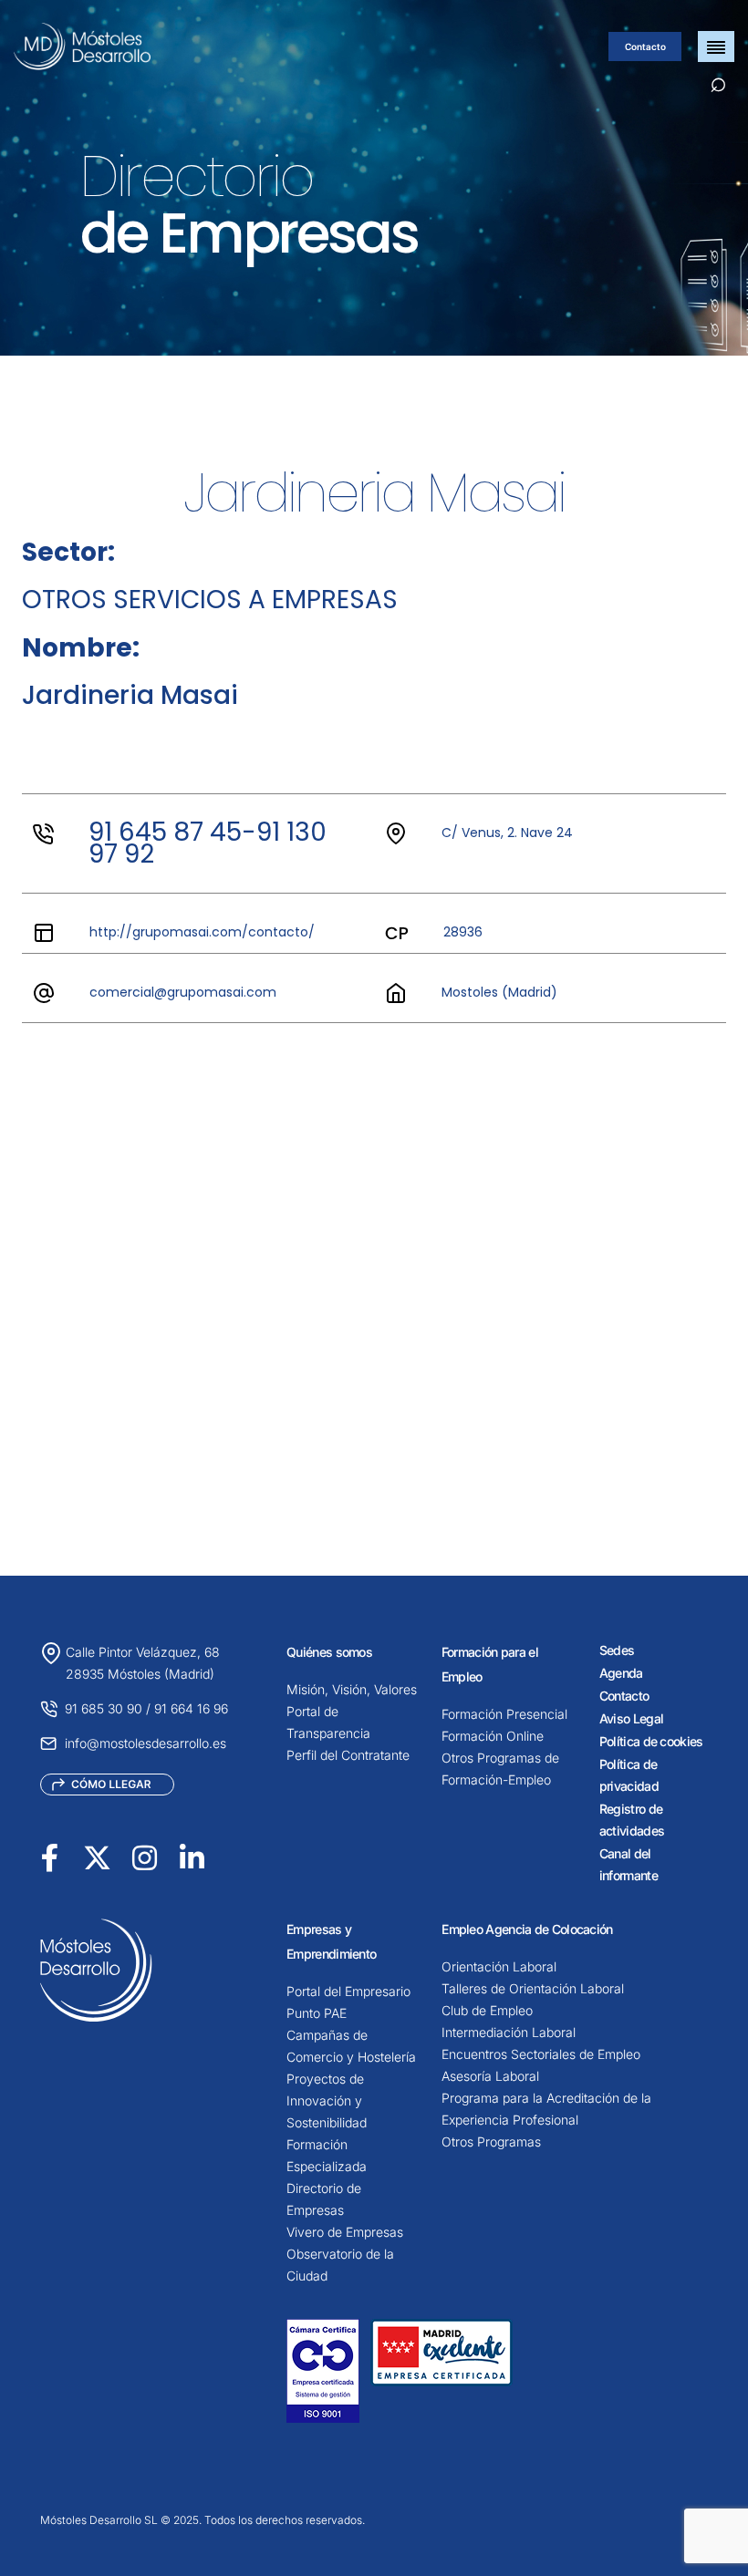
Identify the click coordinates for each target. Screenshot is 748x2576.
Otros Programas (491, 2141)
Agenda (621, 1673)
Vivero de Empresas (345, 2232)
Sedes (617, 1650)
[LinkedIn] (192, 1857)
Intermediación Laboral (509, 2032)
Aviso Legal (631, 1718)
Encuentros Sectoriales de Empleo (541, 2054)
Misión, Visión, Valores (352, 1689)
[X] (97, 1857)
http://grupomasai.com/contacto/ (202, 932)
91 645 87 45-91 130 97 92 (208, 843)
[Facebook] (50, 1857)
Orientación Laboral (499, 1966)
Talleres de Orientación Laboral (533, 1988)
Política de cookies (651, 1741)
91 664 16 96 (191, 1708)
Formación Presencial (504, 1714)
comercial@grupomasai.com (183, 992)
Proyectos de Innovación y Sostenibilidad (327, 2100)
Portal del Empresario (348, 1991)
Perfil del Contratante (348, 1755)
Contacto (645, 47)
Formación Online (493, 1736)
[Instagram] (145, 1857)
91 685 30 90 (104, 1708)
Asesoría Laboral (490, 2076)
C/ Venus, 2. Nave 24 (507, 833)
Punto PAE (317, 2013)
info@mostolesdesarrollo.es (145, 1743)
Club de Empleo (487, 2010)
